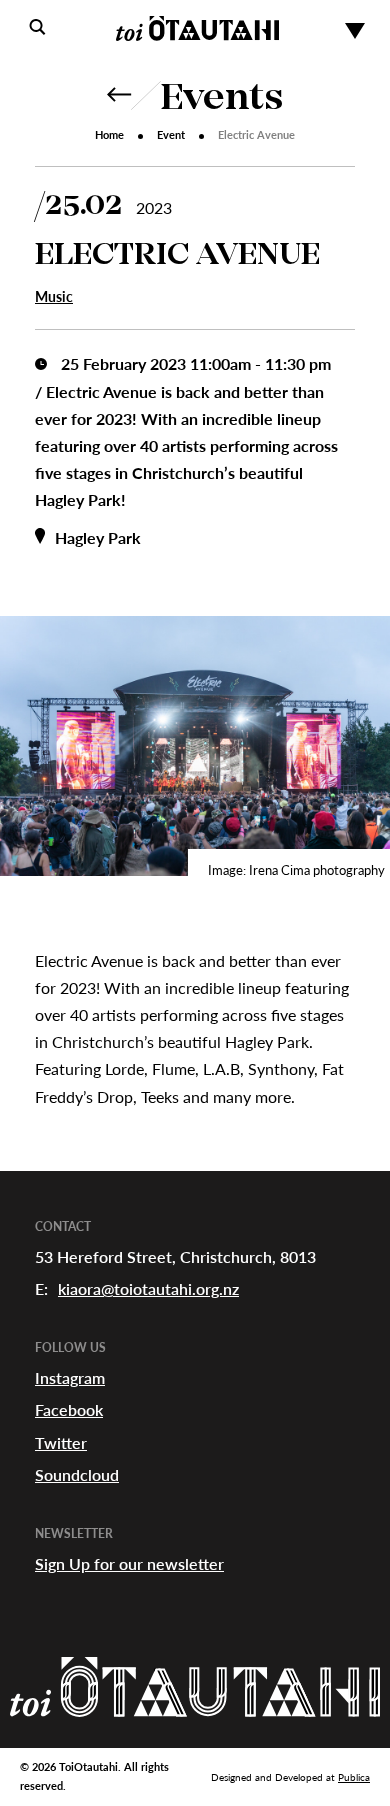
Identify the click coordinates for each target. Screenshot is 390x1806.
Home (109, 134)
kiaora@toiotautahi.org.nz (148, 1288)
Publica (354, 1777)
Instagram (70, 1377)
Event (171, 134)
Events (222, 100)
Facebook (69, 1409)
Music (54, 296)
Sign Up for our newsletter (129, 1563)
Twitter (61, 1442)
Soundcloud (77, 1474)
